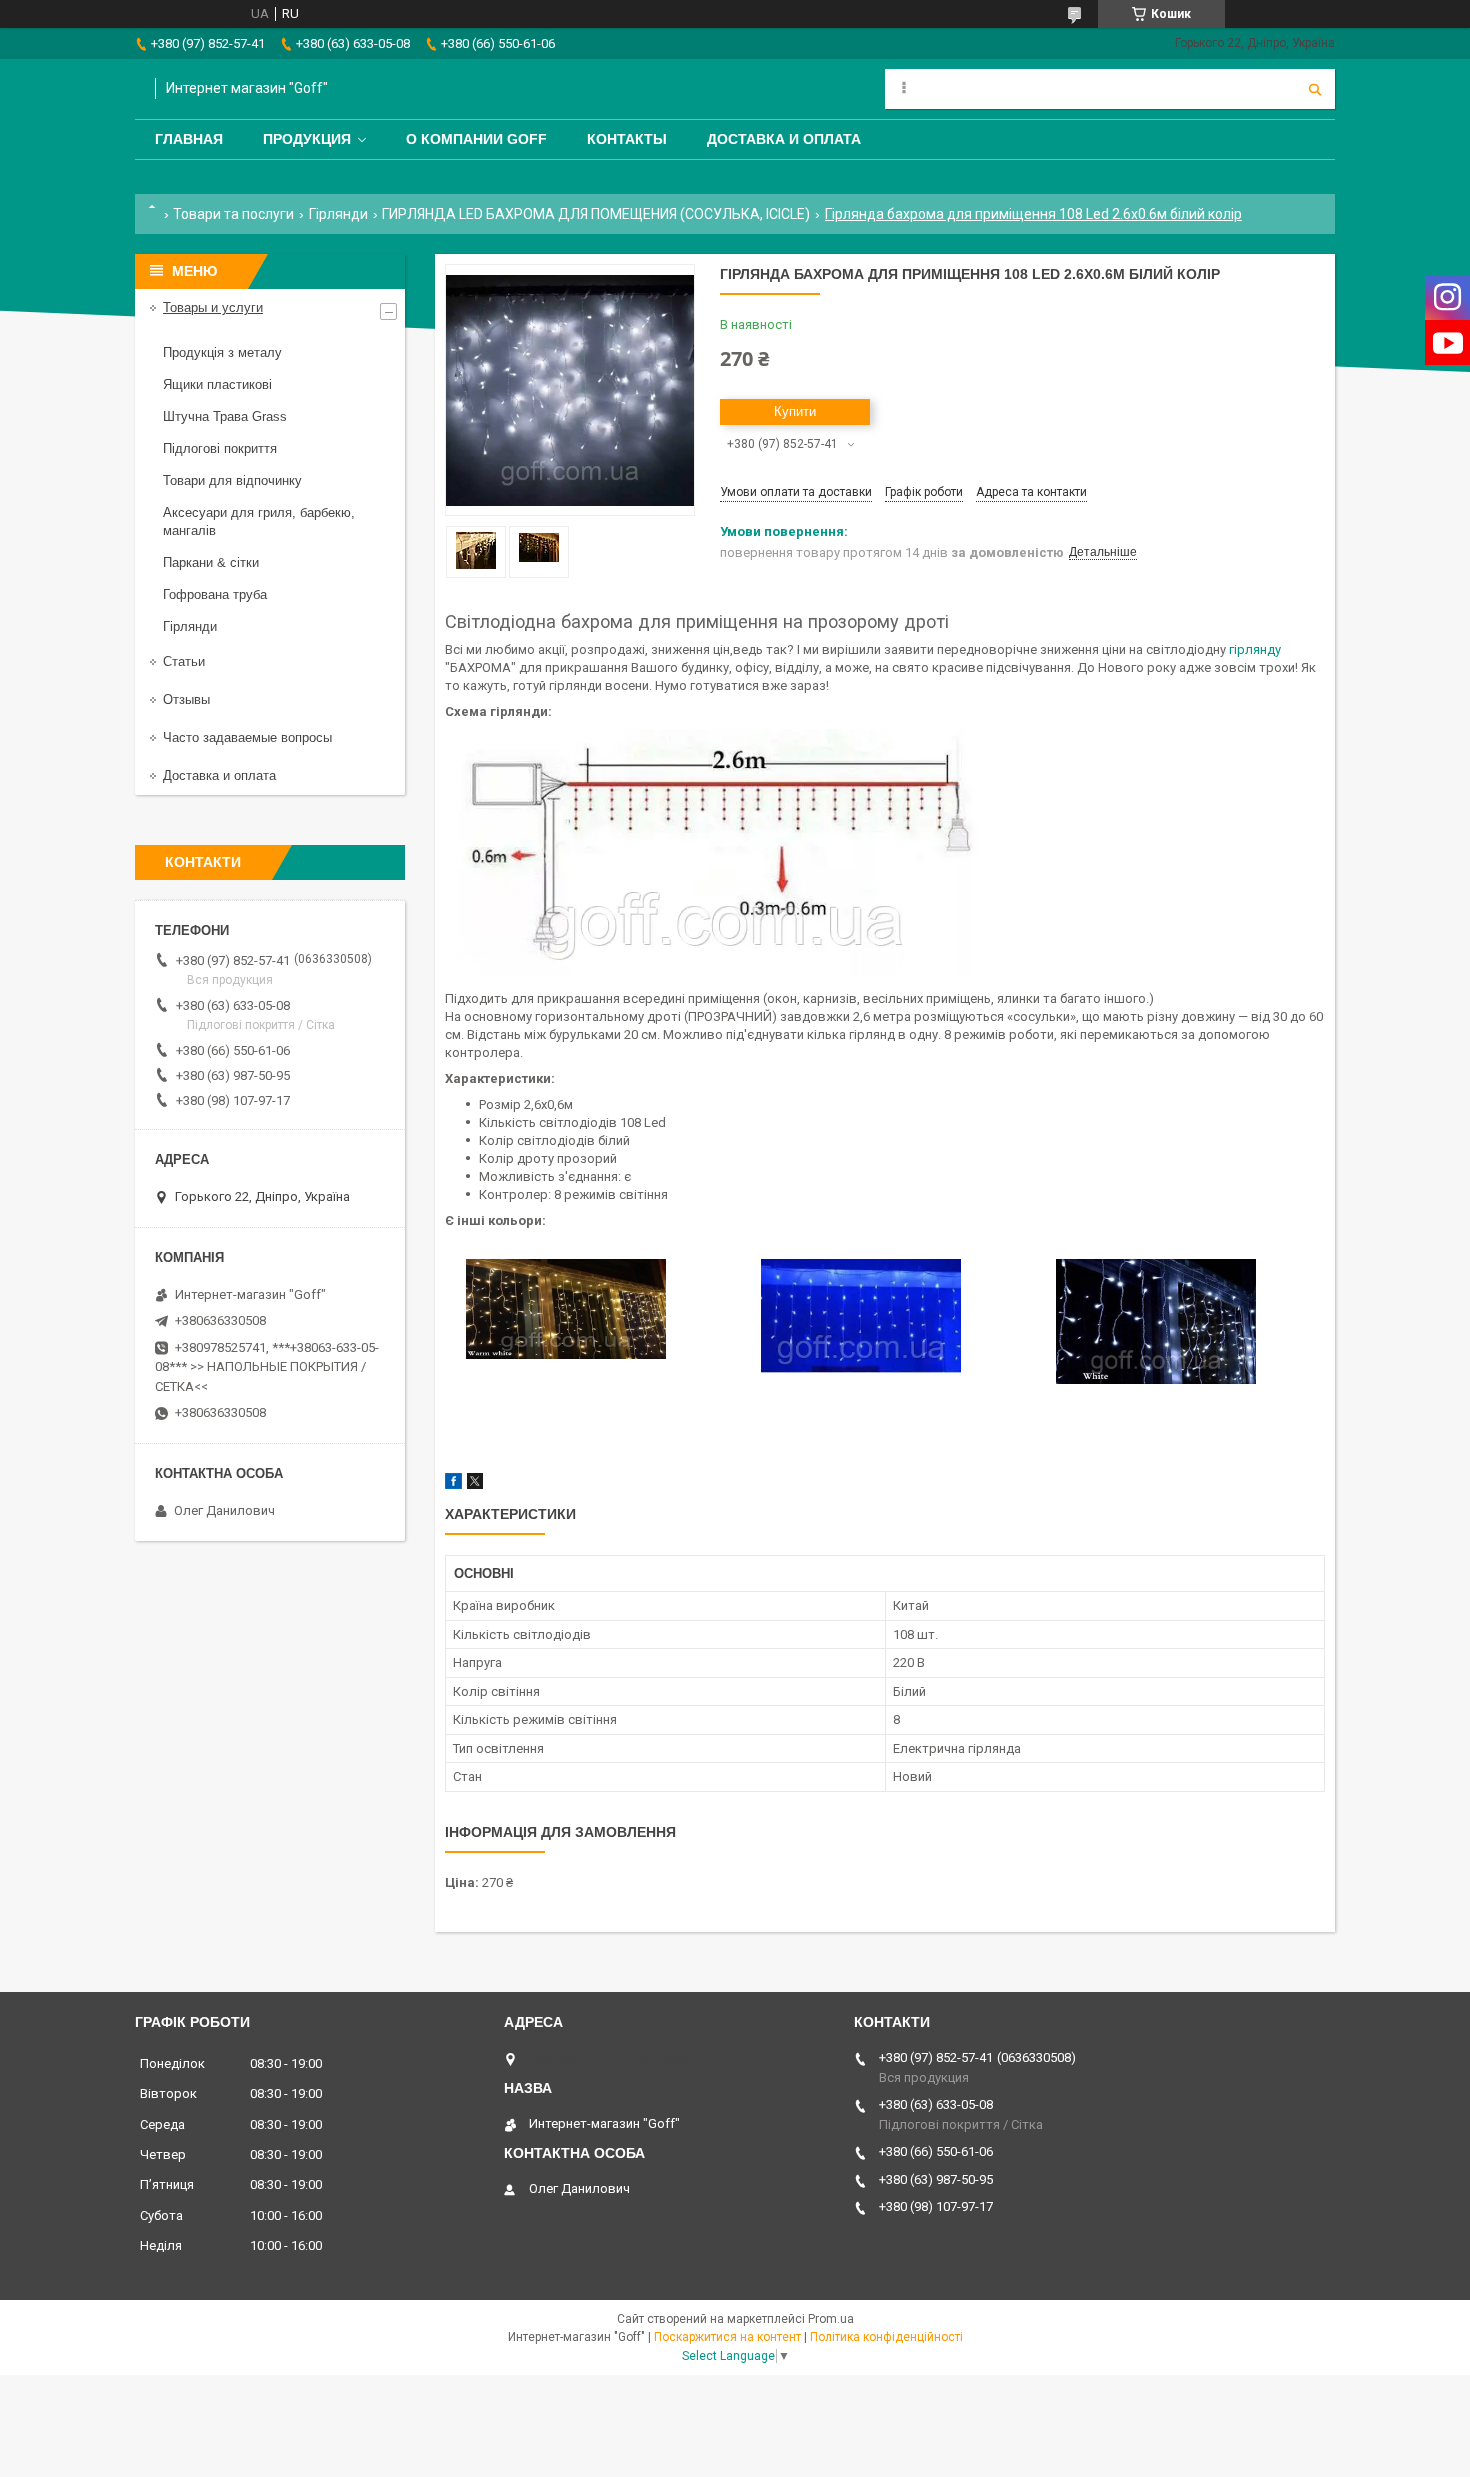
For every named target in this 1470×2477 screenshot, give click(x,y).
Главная (189, 139)
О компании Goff (476, 139)
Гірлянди (338, 214)
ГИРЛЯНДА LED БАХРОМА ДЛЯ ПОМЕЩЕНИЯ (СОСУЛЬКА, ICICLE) (596, 214)
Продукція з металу (222, 352)
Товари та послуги (233, 214)
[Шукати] (1315, 89)
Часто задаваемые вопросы (247, 737)
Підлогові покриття (220, 448)
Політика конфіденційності (886, 2337)
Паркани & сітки (211, 562)
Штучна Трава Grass (225, 416)
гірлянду (1255, 649)
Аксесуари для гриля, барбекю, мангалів (259, 521)
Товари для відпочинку (232, 480)
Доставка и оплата (784, 139)
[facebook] (453, 1484)
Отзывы (186, 699)
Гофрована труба (215, 594)
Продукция (307, 139)
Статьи (184, 661)
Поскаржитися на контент (727, 2337)
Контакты (627, 139)
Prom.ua (831, 2319)
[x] (475, 1484)
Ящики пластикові (217, 384)
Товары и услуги (213, 307)
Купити (795, 411)
